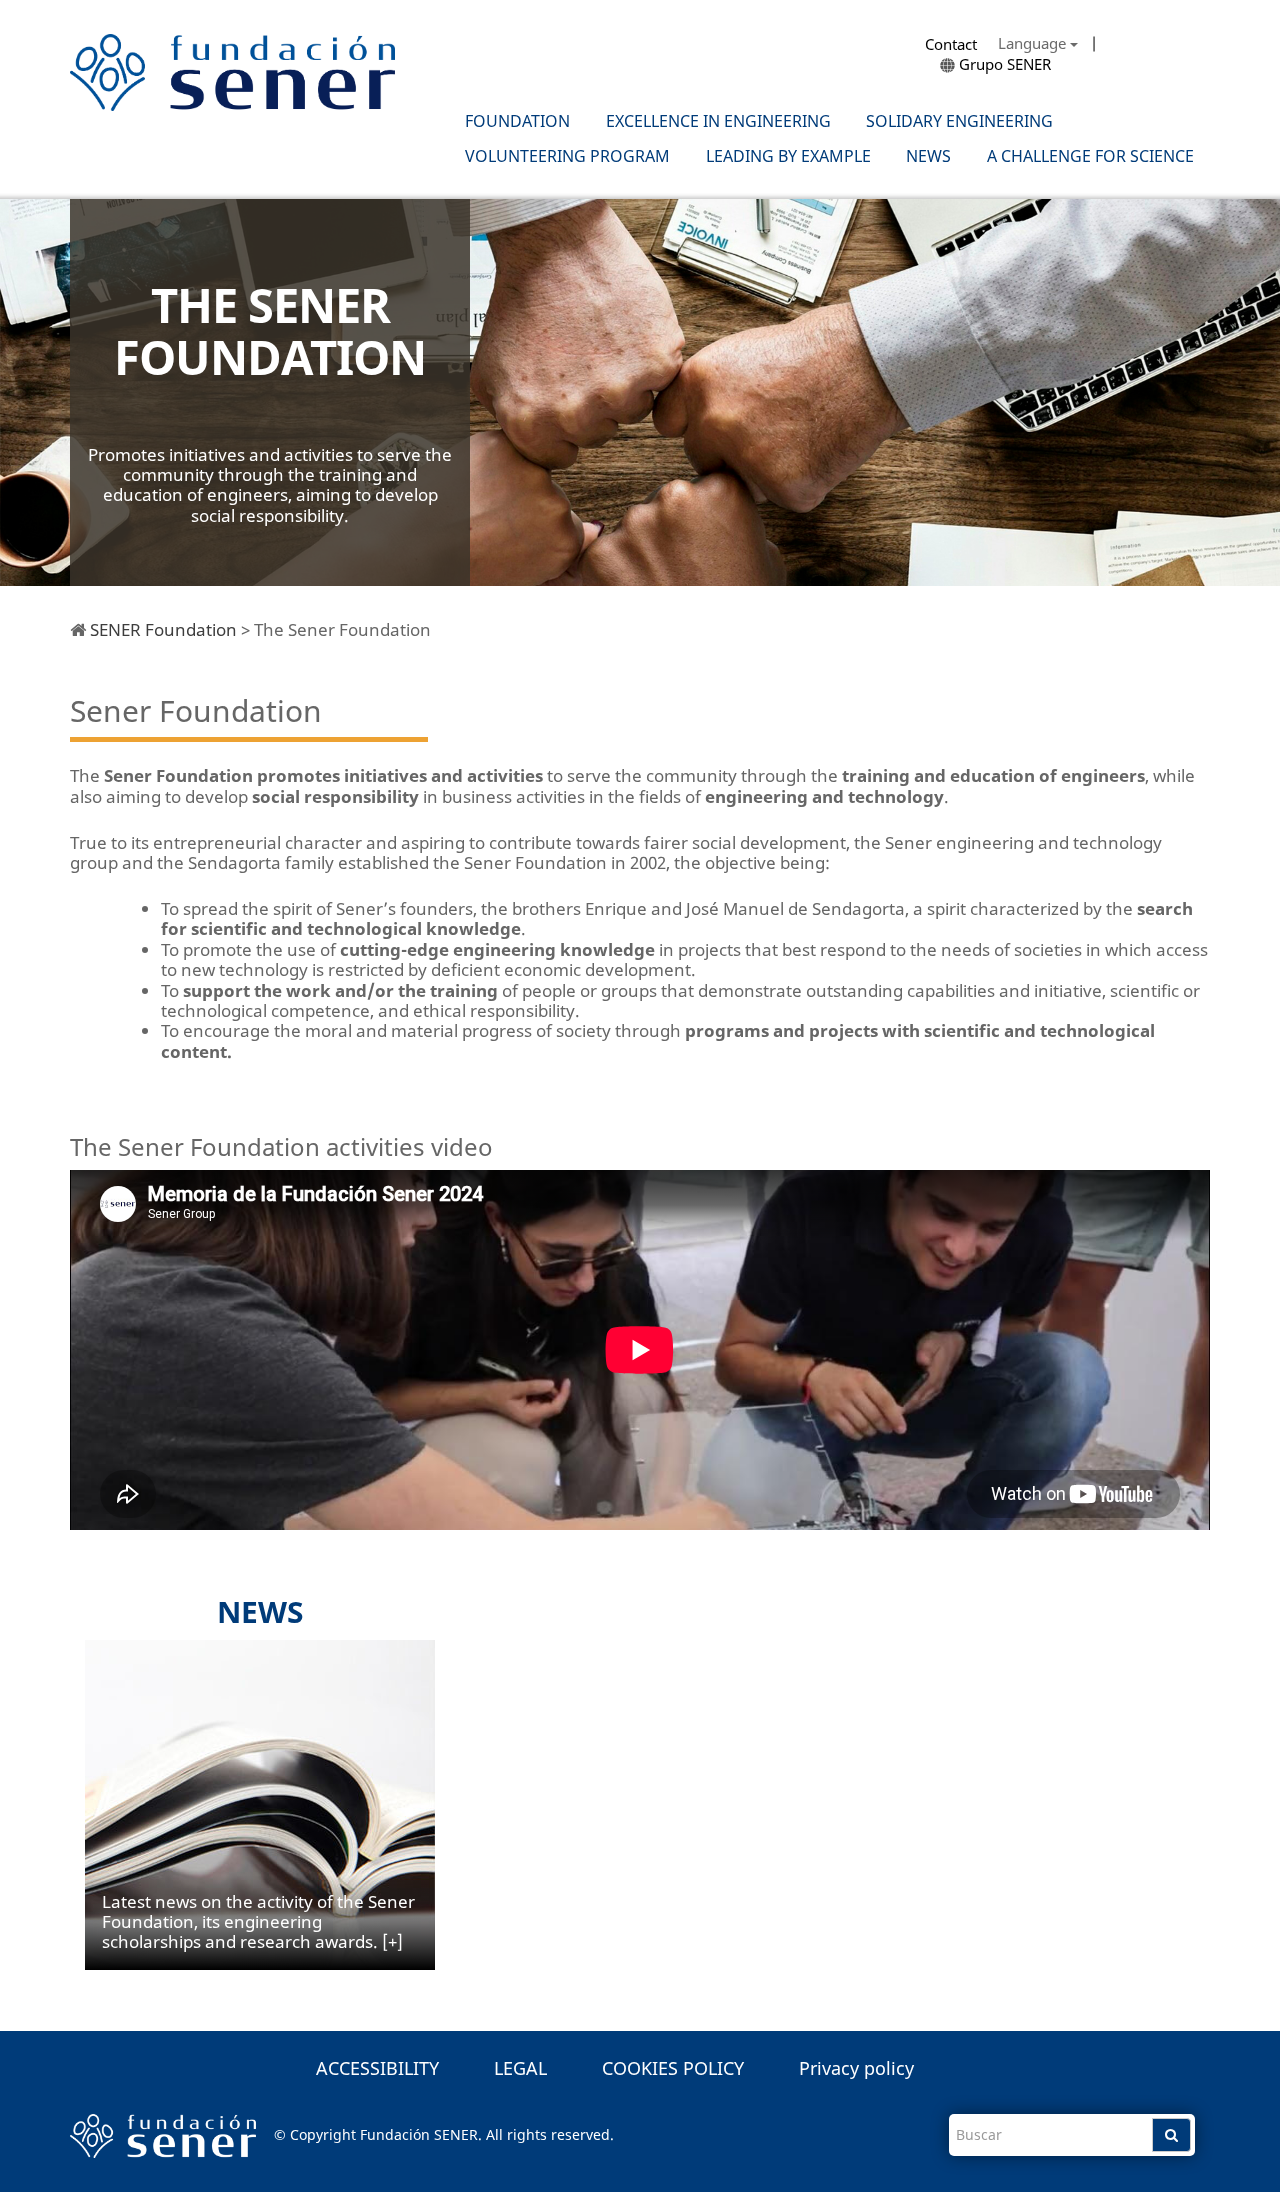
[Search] (1171, 2135)
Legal (520, 2068)
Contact (951, 44)
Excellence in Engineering (718, 122)
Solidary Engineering (959, 122)
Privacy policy (856, 2068)
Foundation (517, 122)
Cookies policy (673, 2068)
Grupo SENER (1003, 64)
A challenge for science (1090, 157)
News (928, 157)
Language (1034, 43)
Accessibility (377, 2068)
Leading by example (788, 157)
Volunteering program (567, 157)
